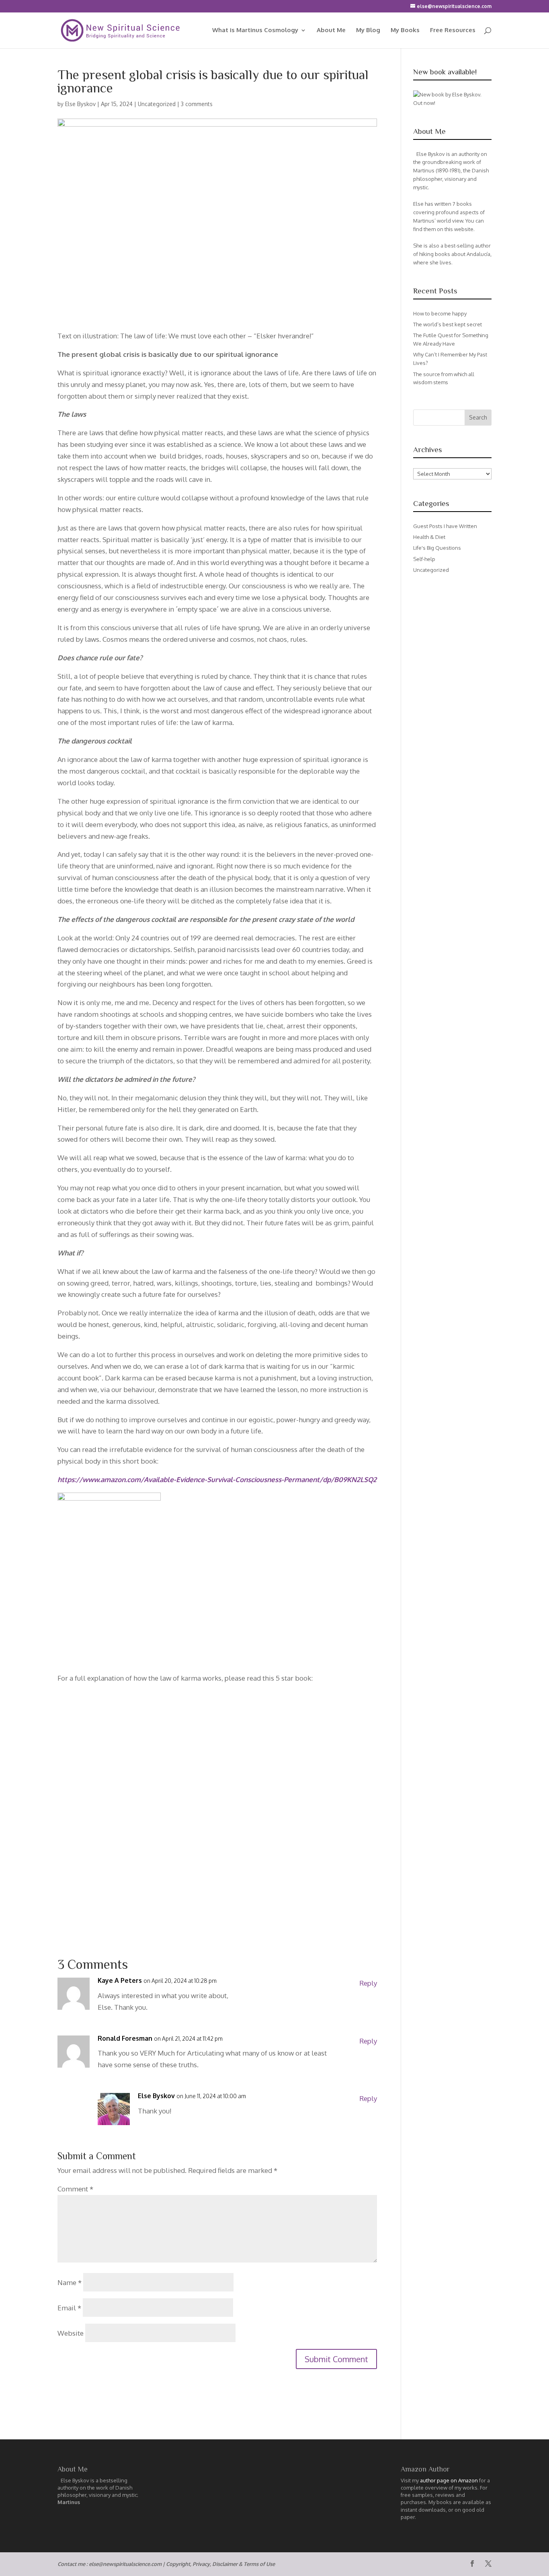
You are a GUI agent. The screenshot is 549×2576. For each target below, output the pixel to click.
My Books (405, 31)
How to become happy (440, 313)
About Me (331, 31)
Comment (75, 2189)
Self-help (424, 559)
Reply (368, 1983)
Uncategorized (157, 104)
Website (71, 2333)
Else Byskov (80, 104)
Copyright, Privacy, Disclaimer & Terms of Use (220, 2564)
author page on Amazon (449, 2480)
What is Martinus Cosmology (255, 31)
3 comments (197, 104)
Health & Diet (429, 537)
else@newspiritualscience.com (125, 2564)
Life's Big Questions (437, 548)
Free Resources (453, 31)
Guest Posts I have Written (445, 526)
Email (69, 2308)
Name (70, 2282)
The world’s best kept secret (448, 324)
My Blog (368, 31)
